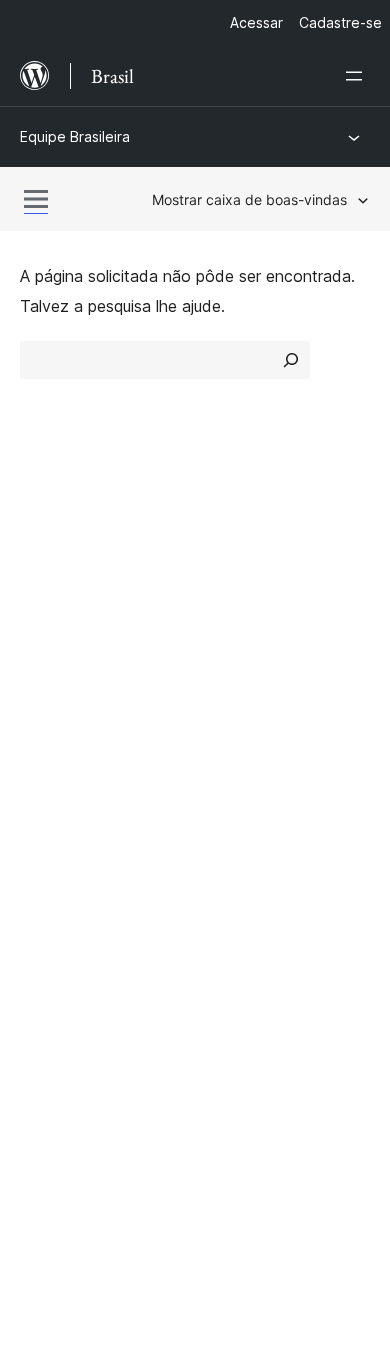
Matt (48, 927)
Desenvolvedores (84, 790)
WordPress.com (88, 891)
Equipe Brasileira (75, 136)
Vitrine (228, 548)
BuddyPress (74, 997)
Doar (233, 790)
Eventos (235, 755)
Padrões (236, 654)
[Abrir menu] (358, 76)
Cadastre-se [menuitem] (340, 22)
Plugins (230, 619)
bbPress (60, 962)
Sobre (42, 548)
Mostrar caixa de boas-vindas (249, 199)
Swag (235, 826)
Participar (240, 720)
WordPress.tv (79, 826)
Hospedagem (69, 619)
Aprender (53, 720)
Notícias (50, 583)
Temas (229, 583)
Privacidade (63, 654)
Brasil (86, 1088)
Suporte (49, 755)
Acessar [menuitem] (256, 22)
